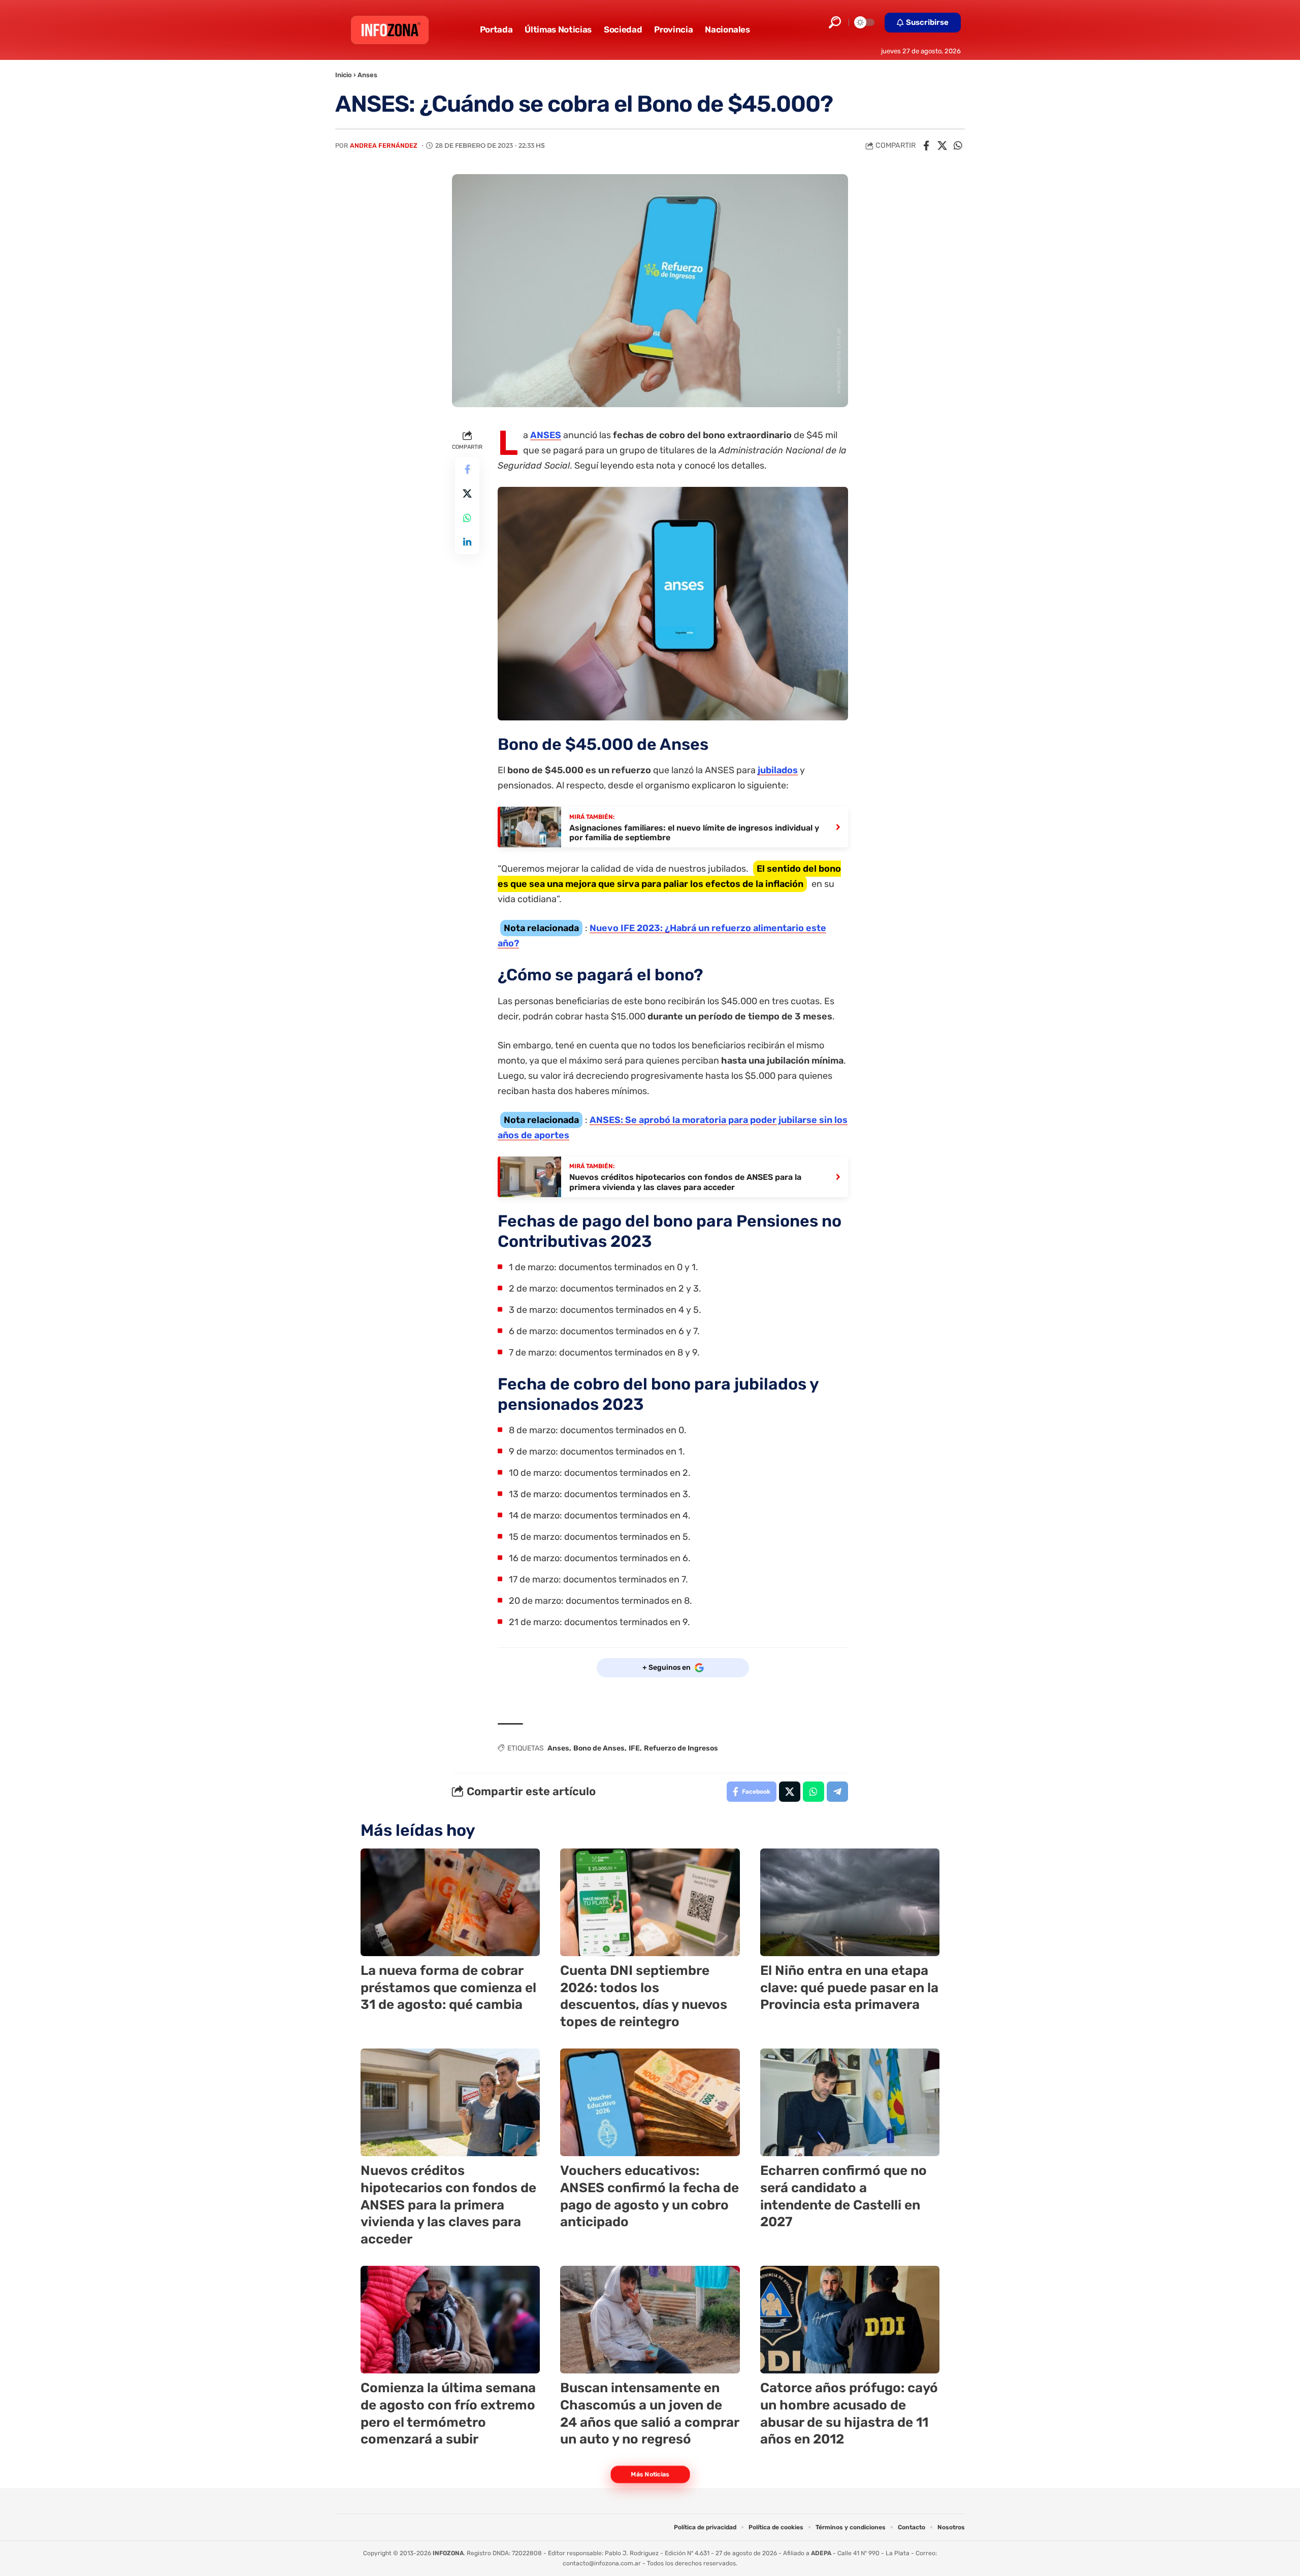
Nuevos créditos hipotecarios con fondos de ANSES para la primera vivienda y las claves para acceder (448, 2205)
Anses (367, 75)
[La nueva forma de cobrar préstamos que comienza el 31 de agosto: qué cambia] (450, 1902)
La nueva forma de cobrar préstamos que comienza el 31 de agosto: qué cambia (448, 1988)
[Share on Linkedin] (467, 543)
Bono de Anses (599, 1748)
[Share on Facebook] (926, 146)
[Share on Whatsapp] (958, 146)
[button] (835, 22)
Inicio (344, 75)
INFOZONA (448, 2553)
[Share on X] (942, 146)
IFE (634, 1748)
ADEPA (821, 2553)
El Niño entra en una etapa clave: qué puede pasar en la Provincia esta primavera (849, 1988)
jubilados (778, 770)
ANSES (546, 435)
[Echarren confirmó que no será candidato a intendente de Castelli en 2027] (850, 2102)
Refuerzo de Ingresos (681, 1748)
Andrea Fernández (384, 145)
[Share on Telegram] (837, 1792)
